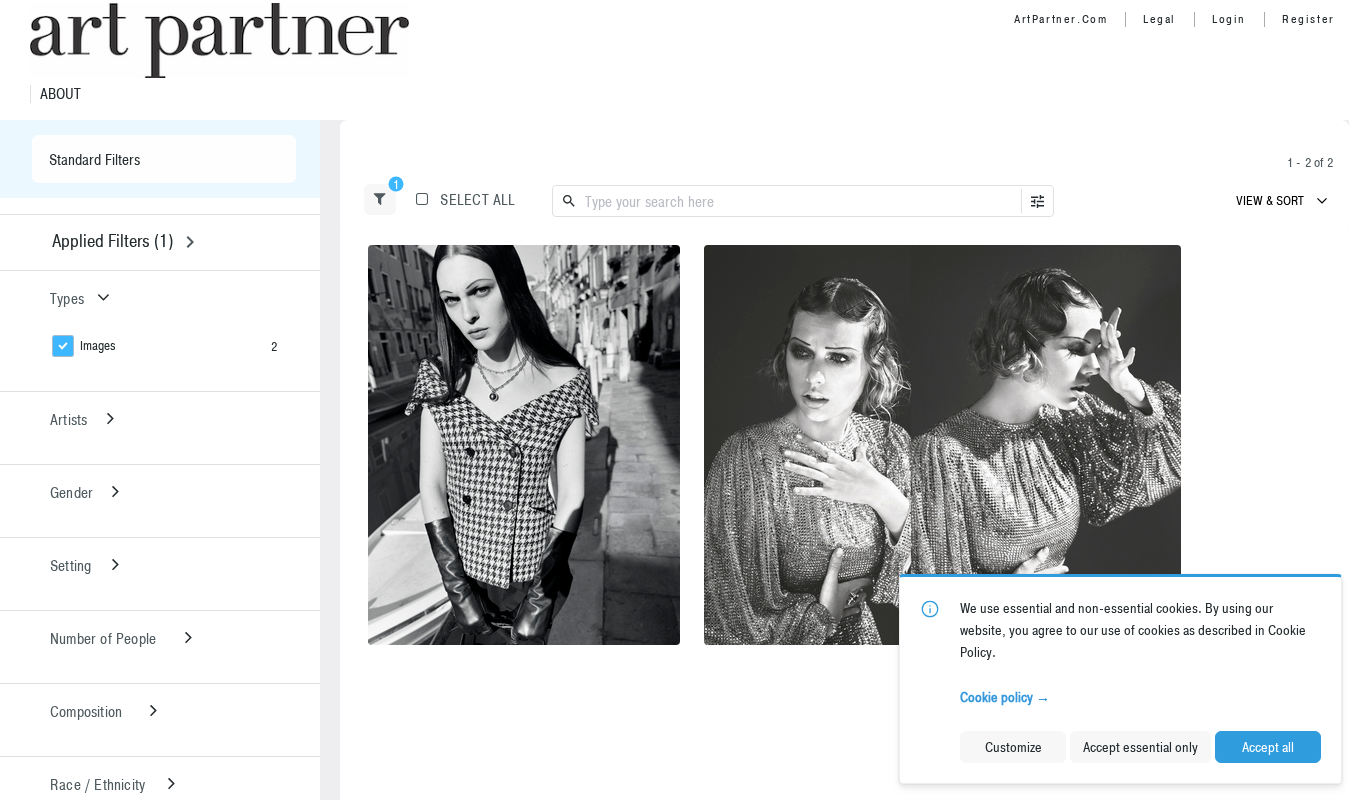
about (60, 94)
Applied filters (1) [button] (112, 240)
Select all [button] (477, 199)
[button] (380, 199)
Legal (1159, 19)
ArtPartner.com (1060, 19)
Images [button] (98, 345)
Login (1229, 19)
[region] (524, 445)
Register (1308, 19)
